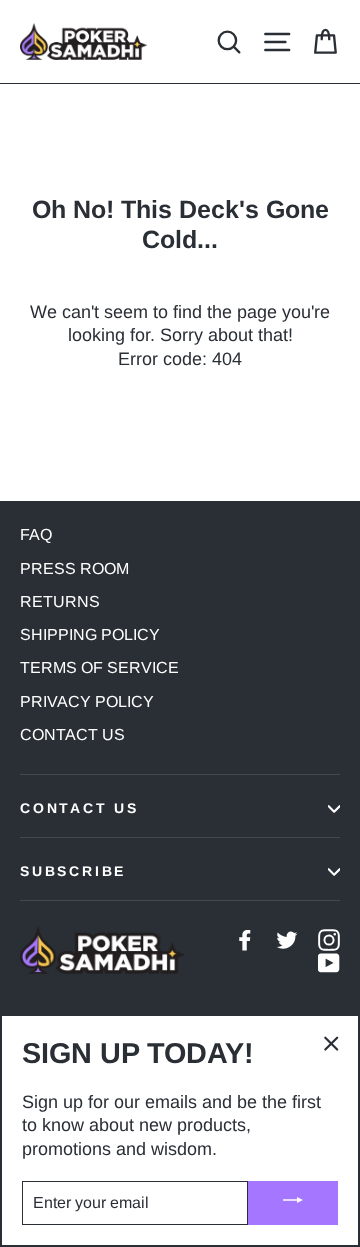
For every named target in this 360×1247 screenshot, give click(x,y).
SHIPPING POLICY (90, 634)
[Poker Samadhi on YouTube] (329, 962)
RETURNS (60, 601)
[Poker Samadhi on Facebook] (245, 939)
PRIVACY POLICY (87, 701)
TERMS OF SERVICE (99, 667)
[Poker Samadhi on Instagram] (329, 939)
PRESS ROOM (74, 568)
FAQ (36, 534)
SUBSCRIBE (73, 871)
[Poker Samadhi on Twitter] (287, 939)
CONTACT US (72, 734)
